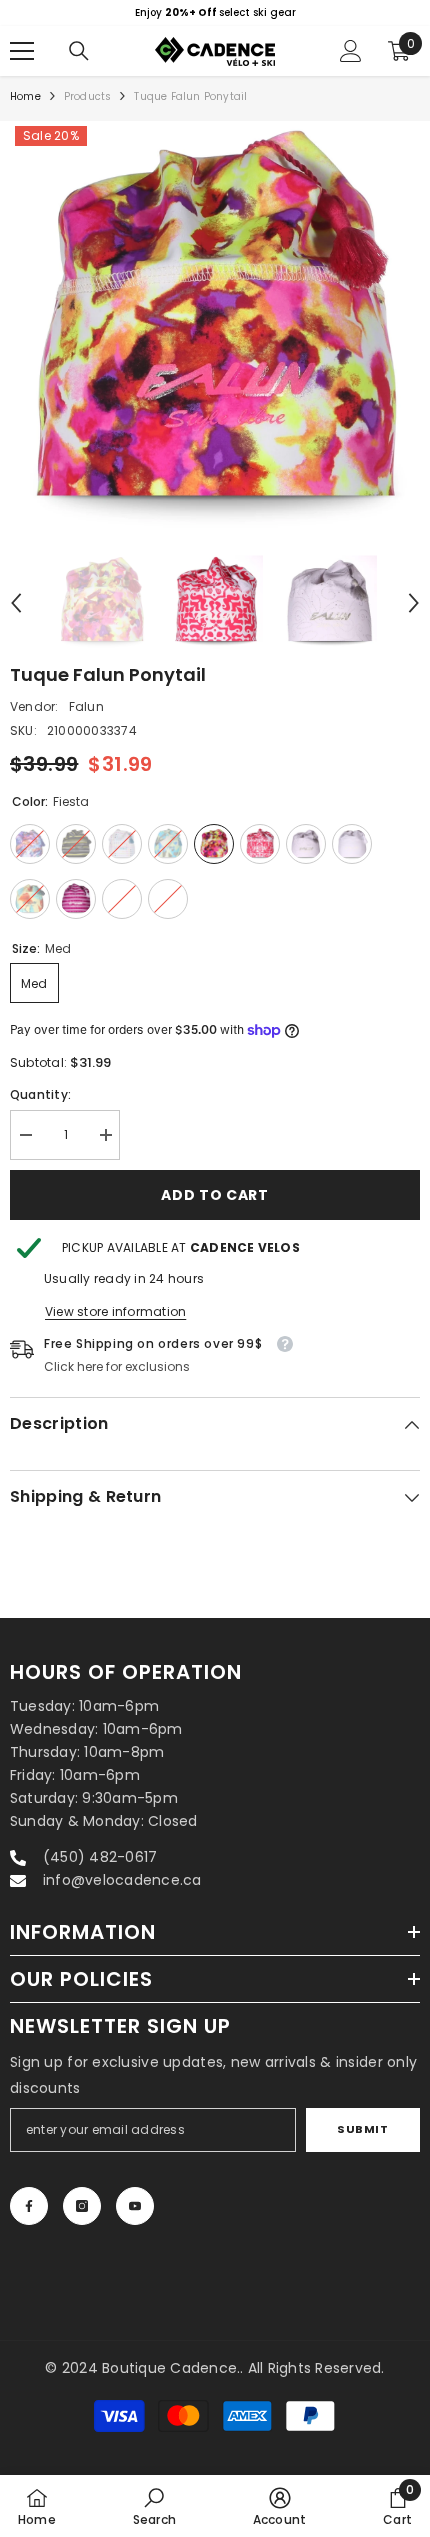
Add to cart (215, 1195)
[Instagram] (82, 2206)
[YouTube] (135, 2206)
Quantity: (40, 1094)
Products (88, 96)
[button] (16, 603)
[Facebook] (29, 2206)
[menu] (22, 51)
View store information (115, 1311)
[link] (154, 2506)
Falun (86, 706)
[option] (215, 13)
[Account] (351, 51)
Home (25, 96)
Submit (362, 2129)
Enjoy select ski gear (215, 12)
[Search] (79, 51)
